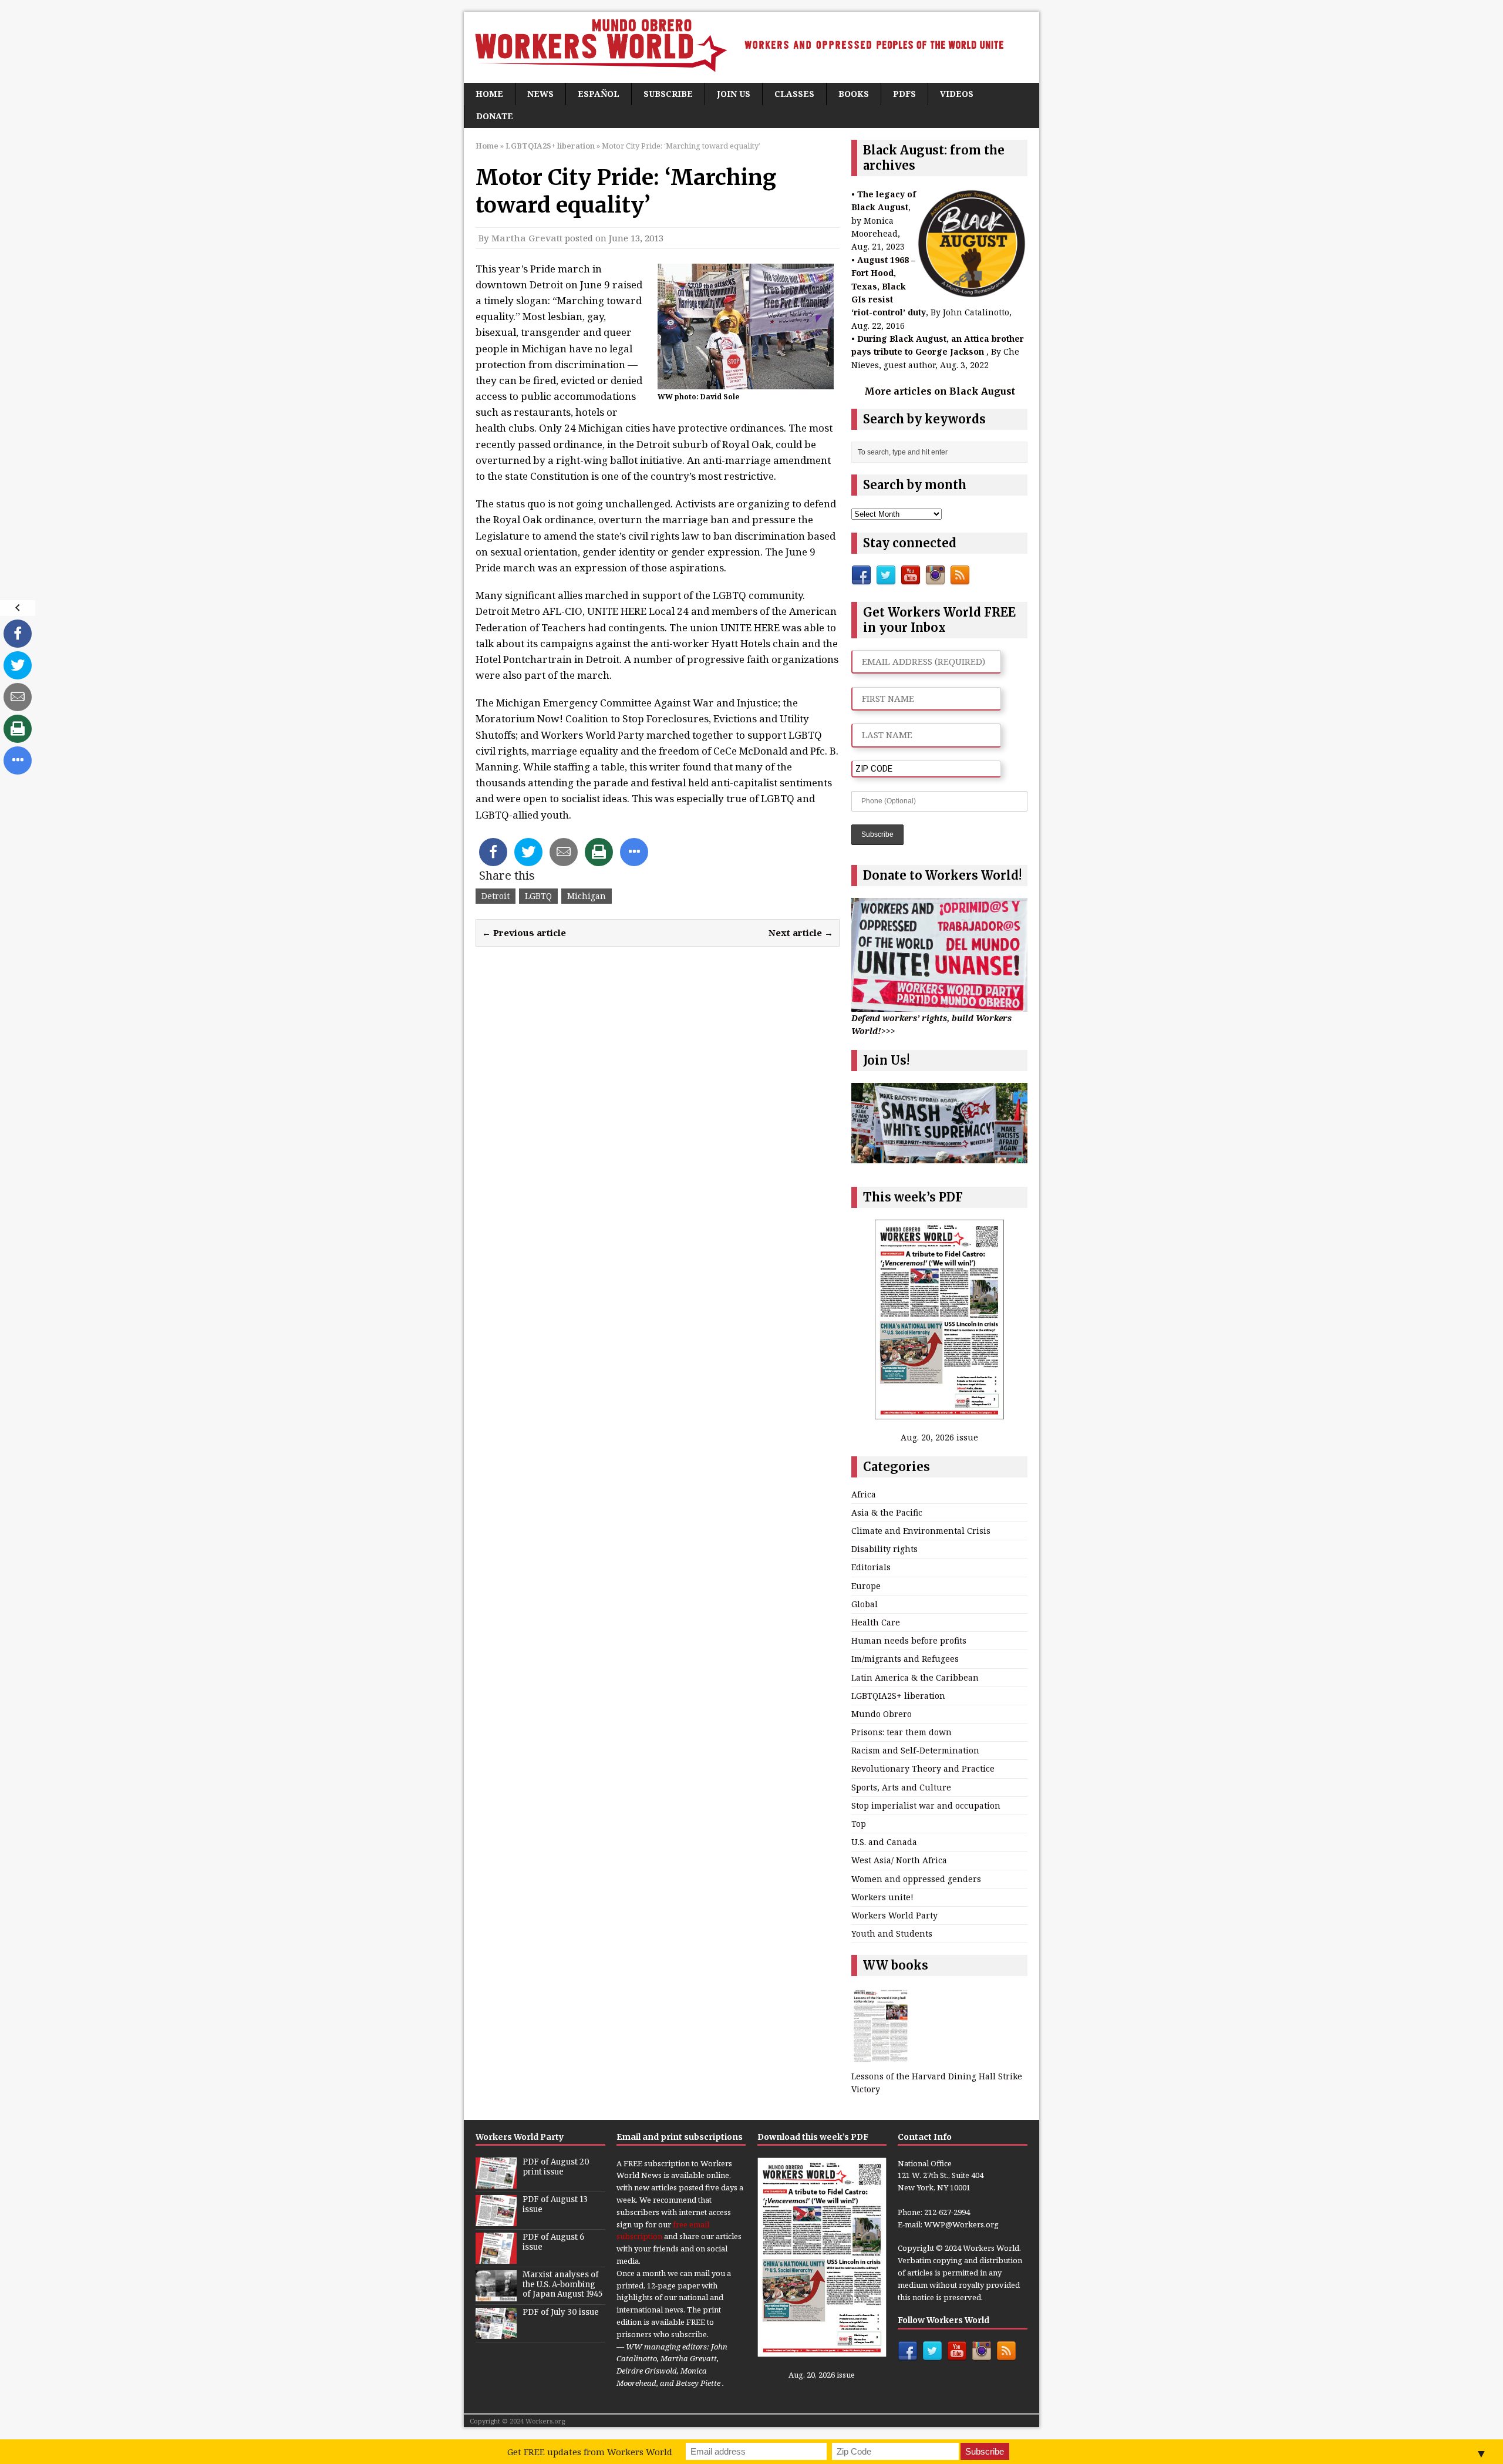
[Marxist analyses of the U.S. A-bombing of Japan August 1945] (496, 2295)
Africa (864, 1494)
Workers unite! (882, 1897)
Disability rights (884, 1549)
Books (854, 94)
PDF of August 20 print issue (556, 2167)
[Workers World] (751, 47)
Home (489, 94)
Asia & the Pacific (887, 1512)
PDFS (904, 94)
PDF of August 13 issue (555, 2204)
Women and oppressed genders (916, 1879)
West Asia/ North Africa (899, 1860)
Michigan (587, 896)
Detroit (496, 896)
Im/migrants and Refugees (905, 1659)
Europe (866, 1586)
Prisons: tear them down (902, 1732)
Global (865, 1604)
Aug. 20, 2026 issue (939, 1437)
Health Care (876, 1622)
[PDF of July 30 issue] (496, 2332)
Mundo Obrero (882, 1714)
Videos (957, 94)
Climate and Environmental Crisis (921, 1531)
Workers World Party (894, 1915)
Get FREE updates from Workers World (590, 2452)
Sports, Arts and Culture (901, 1787)
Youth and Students (892, 1933)
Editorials (871, 1567)
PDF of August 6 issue (553, 2242)
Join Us (734, 94)
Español (599, 94)
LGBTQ (538, 896)
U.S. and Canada (884, 1842)
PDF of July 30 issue (561, 2312)
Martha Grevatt (527, 238)
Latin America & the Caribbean (915, 1677)
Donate (495, 116)
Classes (794, 94)
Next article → (801, 933)
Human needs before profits (909, 1640)
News (540, 94)
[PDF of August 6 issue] (496, 2257)
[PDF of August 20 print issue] (496, 2182)
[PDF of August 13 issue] (496, 2220)
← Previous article (524, 933)
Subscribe (668, 94)
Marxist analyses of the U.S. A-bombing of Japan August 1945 (562, 2285)
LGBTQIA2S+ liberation (898, 1696)
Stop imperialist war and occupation (926, 1805)
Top (859, 1824)
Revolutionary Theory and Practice (923, 1768)
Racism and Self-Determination (915, 1750)
